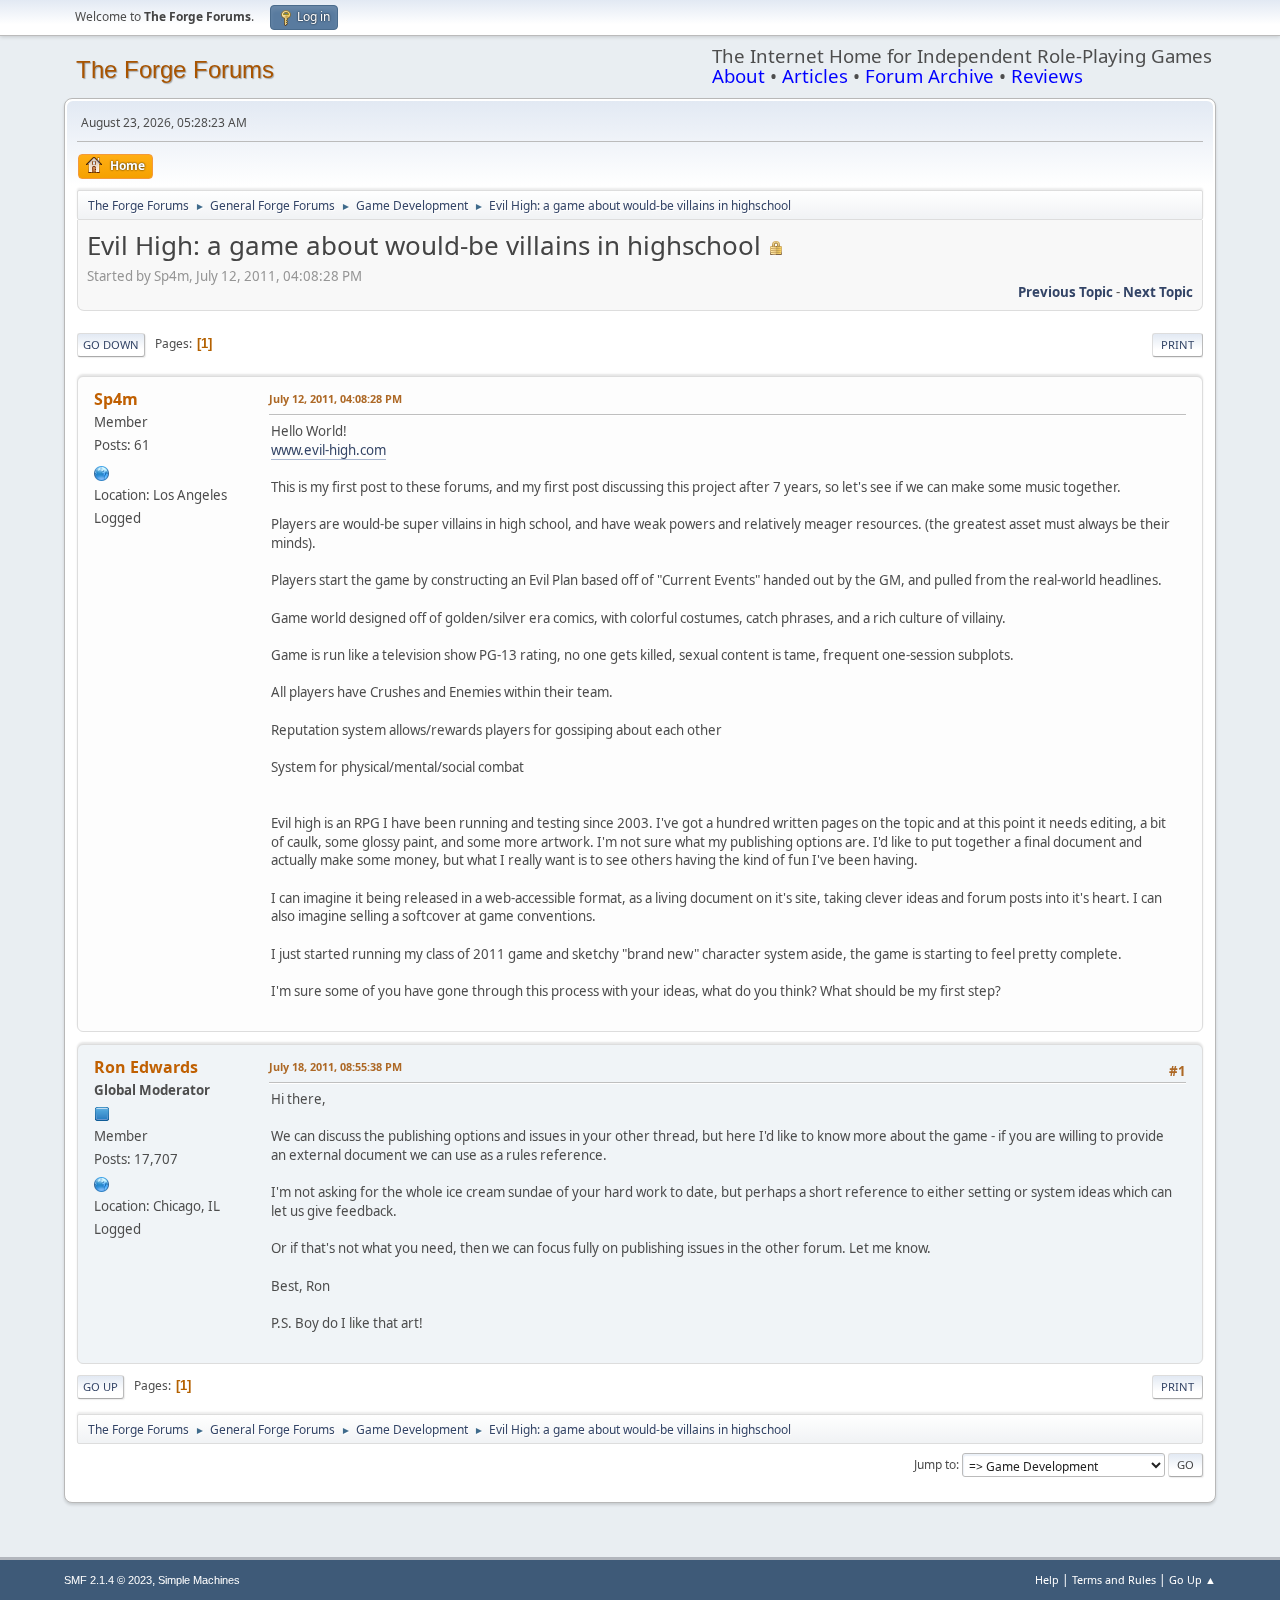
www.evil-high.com (328, 450)
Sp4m (116, 399)
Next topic (1158, 292)
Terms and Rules (1114, 1579)
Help (1047, 1579)
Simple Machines (199, 1580)
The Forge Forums (175, 69)
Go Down (111, 344)
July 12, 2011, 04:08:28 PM (335, 398)
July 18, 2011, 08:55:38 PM (335, 1066)
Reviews (1047, 75)
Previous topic (1065, 292)
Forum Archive (929, 75)
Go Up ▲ (1192, 1579)
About (738, 75)
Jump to (935, 1464)
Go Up (100, 1386)
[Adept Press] (102, 1182)
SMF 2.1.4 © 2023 (108, 1580)
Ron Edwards (146, 1067)
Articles (815, 75)
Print (1177, 344)
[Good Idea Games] (102, 471)
